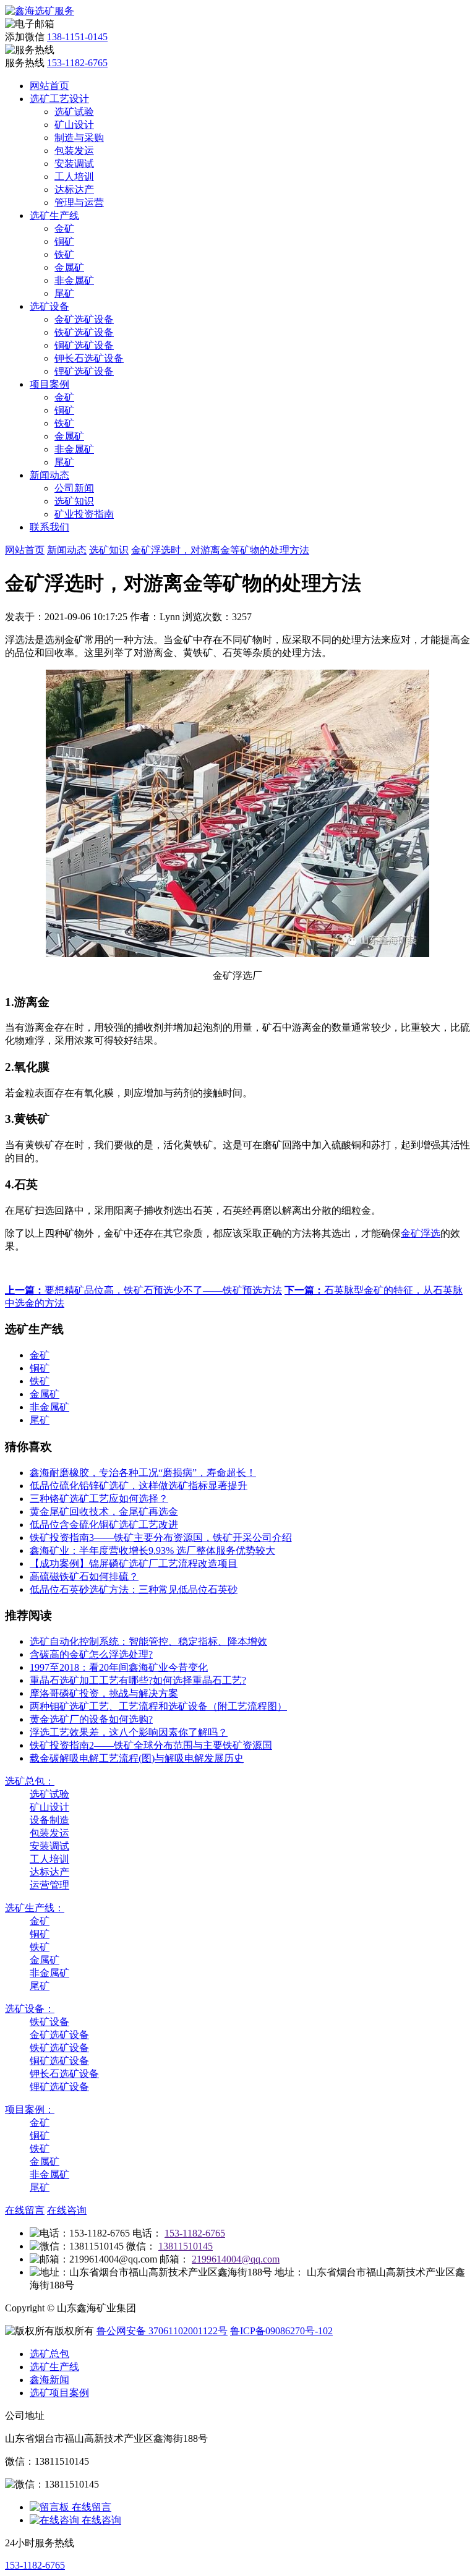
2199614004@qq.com (236, 2259)
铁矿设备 (49, 2022)
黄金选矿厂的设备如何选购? (91, 1719)
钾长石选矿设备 (89, 358)
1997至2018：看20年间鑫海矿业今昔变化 (119, 1667)
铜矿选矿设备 (84, 345)
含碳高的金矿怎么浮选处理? (91, 1654)
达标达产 (74, 190)
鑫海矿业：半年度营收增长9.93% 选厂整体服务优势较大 (152, 1550)
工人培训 (74, 177)
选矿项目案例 (59, 2393)
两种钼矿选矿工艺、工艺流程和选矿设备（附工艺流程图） (158, 1706)
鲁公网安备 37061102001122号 (162, 2331)
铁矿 (64, 254)
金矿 (64, 228)
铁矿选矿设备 (84, 332)
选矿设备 (49, 306)
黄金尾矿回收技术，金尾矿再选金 (104, 1512)
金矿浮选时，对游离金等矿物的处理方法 (220, 550)
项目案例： (30, 2109)
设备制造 (49, 1820)
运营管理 (49, 1885)
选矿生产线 (54, 215)
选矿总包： (30, 1781)
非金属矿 (74, 280)
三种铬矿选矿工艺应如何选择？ (99, 1499)
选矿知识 (74, 501)
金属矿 (69, 267)
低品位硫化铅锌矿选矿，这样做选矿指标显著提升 (139, 1486)
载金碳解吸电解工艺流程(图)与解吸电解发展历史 (137, 1758)
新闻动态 (49, 475)
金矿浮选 (421, 1233)
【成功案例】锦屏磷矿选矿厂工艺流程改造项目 (134, 1563)
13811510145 (186, 2246)
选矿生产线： (35, 1908)
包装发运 (74, 151)
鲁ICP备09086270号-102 (281, 2331)
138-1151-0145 (77, 37)
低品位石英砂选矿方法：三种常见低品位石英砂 (134, 1589)
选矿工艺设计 (59, 99)
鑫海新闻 (49, 2380)
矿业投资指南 (84, 514)
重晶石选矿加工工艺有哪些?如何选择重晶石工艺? (138, 1680)
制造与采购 (79, 138)
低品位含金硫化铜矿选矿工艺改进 (104, 1525)
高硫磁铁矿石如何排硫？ (84, 1576)
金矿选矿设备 (84, 319)
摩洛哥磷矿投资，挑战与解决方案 (104, 1693)
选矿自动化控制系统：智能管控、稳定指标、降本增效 (148, 1641)
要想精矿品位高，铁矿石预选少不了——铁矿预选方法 (143, 1290)
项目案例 (49, 384)
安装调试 (74, 164)
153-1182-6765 (77, 63)
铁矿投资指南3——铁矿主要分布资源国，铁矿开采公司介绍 (161, 1537)
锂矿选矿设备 (84, 371)
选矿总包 (49, 2354)
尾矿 (64, 293)
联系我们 (49, 527)
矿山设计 (74, 125)
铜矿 (64, 241)
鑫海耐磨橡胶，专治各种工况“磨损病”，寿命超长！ (143, 1473)
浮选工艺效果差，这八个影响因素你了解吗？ (129, 1732)
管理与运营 (79, 203)
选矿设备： (30, 2009)
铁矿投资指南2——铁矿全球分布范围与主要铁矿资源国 (151, 1745)
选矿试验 (74, 112)
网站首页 (49, 86)
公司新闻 (74, 488)
